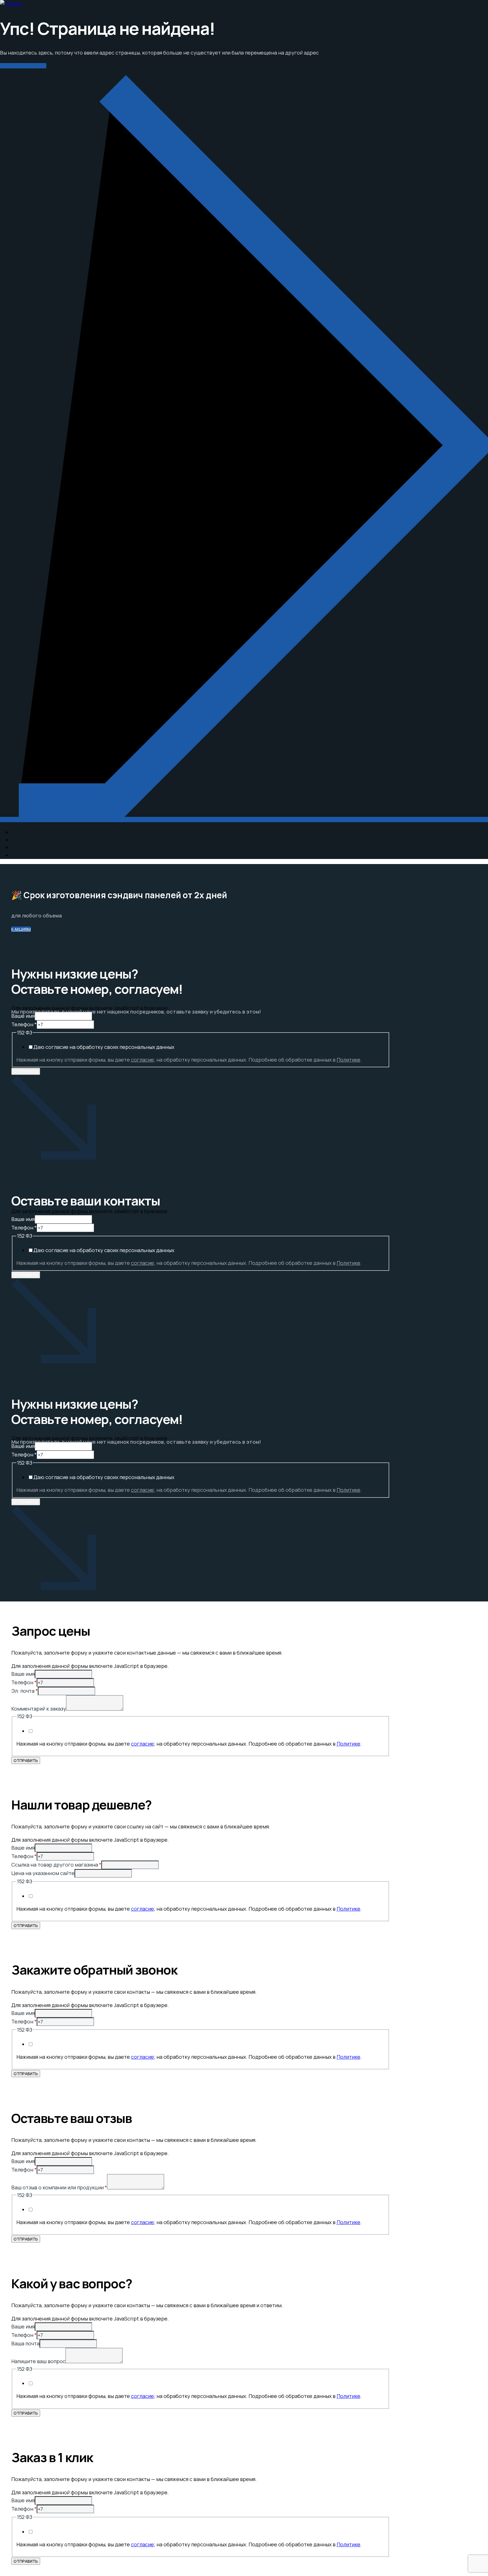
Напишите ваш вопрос (38, 2361)
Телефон (24, 1024)
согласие (142, 1060)
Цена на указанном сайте (43, 1873)
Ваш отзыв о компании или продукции (59, 2187)
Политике (348, 1060)
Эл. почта (25, 1691)
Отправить (26, 1071)
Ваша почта (25, 2343)
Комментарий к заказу (39, 1709)
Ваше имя (23, 1016)
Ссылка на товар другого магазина (56, 1865)
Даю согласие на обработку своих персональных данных (104, 1047)
